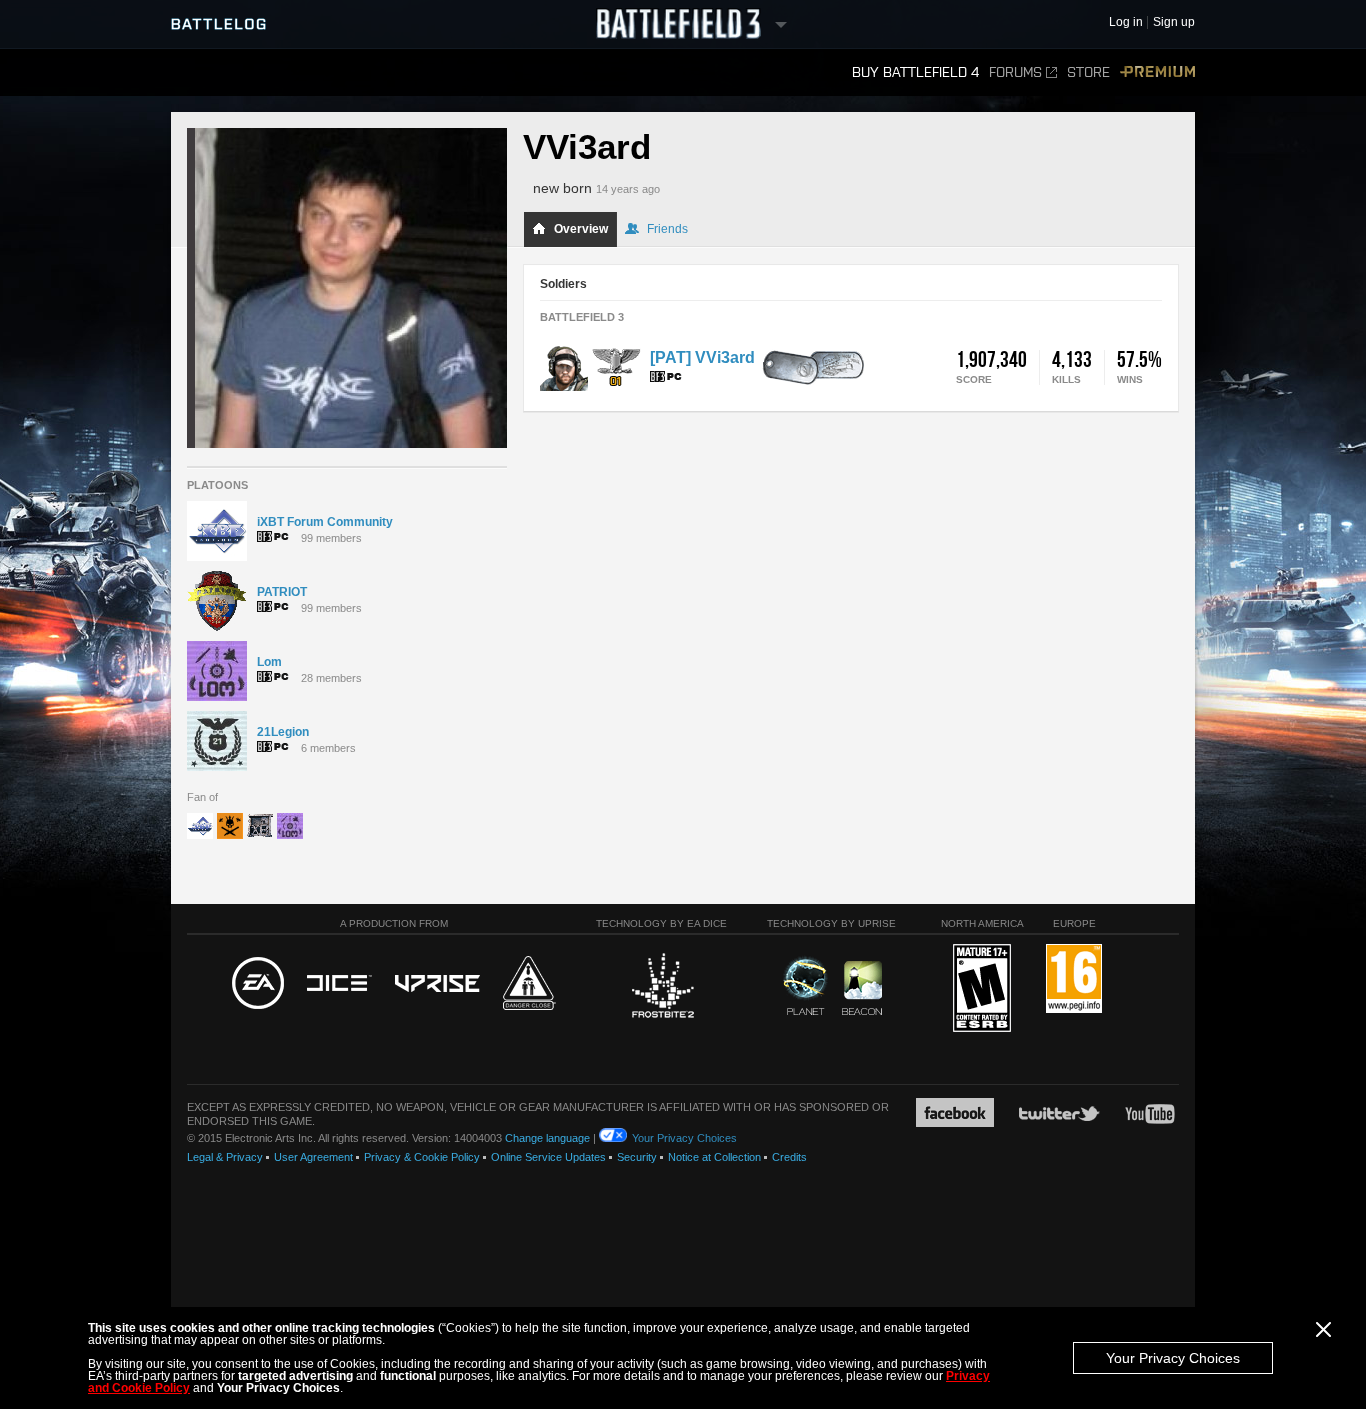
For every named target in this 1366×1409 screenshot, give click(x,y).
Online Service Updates (548, 1157)
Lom (269, 662)
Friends (667, 229)
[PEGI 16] (1074, 979)
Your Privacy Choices (1173, 1358)
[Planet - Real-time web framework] (805, 986)
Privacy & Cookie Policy (422, 1157)
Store (1088, 72)
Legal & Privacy (225, 1157)
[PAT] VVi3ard (702, 357)
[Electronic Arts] (258, 984)
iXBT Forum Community (325, 522)
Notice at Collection (714, 1157)
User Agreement (313, 1157)
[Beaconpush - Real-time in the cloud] (862, 989)
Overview (581, 229)
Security (637, 1157)
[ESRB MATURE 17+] (982, 989)
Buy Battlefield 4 (915, 72)
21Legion (283, 732)
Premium (1157, 72)
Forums (1015, 72)
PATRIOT (282, 592)
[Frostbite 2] (662, 988)
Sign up (1174, 22)
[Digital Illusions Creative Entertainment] (339, 984)
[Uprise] (437, 984)
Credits (789, 1157)
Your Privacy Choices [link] (684, 1138)
